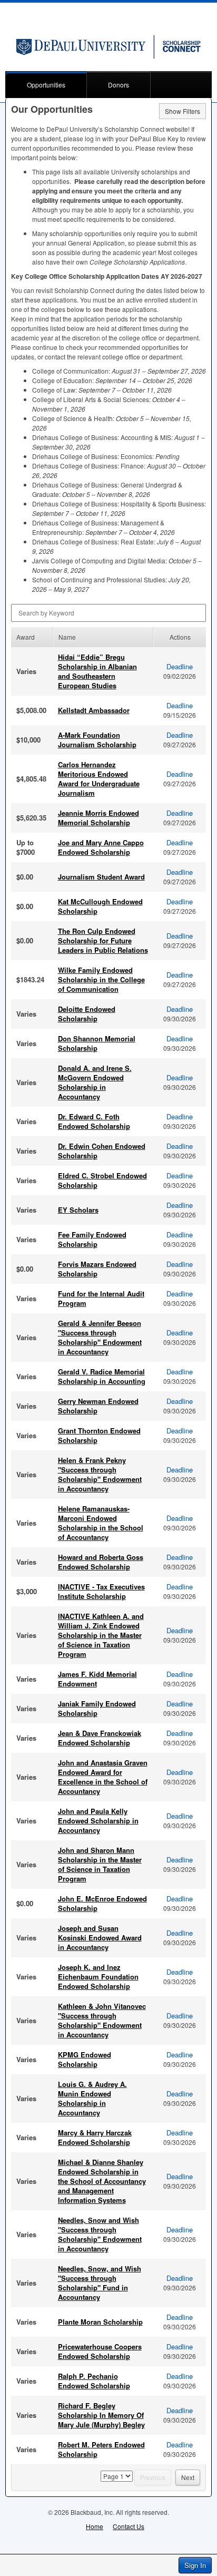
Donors (119, 85)
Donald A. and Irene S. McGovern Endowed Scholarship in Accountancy (95, 1082)
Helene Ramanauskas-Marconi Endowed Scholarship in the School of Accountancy (101, 1523)
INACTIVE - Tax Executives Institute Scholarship (101, 1591)
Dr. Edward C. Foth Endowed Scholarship (94, 1121)
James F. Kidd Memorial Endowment (97, 1679)
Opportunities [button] (46, 85)
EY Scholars (78, 1210)
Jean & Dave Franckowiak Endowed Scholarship (100, 1738)
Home (95, 2526)
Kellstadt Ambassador (94, 710)
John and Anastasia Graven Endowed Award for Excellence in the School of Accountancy (103, 1777)
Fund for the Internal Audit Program (101, 1298)
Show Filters (183, 111)
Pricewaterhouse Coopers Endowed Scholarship (100, 2351)
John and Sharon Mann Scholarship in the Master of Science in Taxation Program (100, 1864)
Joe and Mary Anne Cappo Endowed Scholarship (101, 847)
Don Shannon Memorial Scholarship (97, 1043)
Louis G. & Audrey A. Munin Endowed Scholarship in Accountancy (92, 2098)
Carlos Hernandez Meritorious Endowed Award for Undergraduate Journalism (99, 779)
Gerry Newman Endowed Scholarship (98, 1406)
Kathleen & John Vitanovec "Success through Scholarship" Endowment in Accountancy (102, 2020)
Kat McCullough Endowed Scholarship (100, 906)
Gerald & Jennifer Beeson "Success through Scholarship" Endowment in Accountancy (100, 1337)
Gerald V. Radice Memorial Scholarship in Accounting (102, 1376)
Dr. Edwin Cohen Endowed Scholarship (102, 1151)
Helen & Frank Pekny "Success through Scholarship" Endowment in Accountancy (100, 1474)
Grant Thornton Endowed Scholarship (99, 1435)
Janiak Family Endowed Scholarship (97, 1708)
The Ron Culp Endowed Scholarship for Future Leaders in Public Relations (103, 940)
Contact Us (129, 2526)
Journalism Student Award (101, 877)
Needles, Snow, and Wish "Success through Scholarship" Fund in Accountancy (100, 2283)
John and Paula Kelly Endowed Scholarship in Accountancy (98, 1821)
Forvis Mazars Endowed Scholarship (97, 1269)
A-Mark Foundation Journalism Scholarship (97, 740)
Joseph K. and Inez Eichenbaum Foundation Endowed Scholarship (98, 1977)
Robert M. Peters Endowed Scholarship (101, 2449)
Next (188, 2477)
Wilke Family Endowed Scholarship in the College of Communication (101, 979)
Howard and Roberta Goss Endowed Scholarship (101, 1562)
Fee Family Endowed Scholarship (92, 1239)
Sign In (195, 2565)
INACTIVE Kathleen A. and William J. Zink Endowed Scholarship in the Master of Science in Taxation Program (101, 1635)
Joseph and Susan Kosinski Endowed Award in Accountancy (100, 1938)
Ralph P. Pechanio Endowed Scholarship (94, 2381)
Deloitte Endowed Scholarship (87, 1014)
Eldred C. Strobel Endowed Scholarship (102, 1180)
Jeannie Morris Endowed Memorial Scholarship (98, 818)
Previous (153, 2477)
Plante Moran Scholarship (100, 2322)
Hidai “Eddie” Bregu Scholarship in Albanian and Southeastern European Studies (97, 671)
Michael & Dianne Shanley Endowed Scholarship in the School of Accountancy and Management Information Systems (102, 2181)
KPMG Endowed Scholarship (85, 2059)
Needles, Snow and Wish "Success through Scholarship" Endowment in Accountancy (100, 2234)
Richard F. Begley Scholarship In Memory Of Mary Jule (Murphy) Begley (101, 2415)
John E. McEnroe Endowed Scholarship (102, 1903)
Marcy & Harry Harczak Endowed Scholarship (95, 2137)
